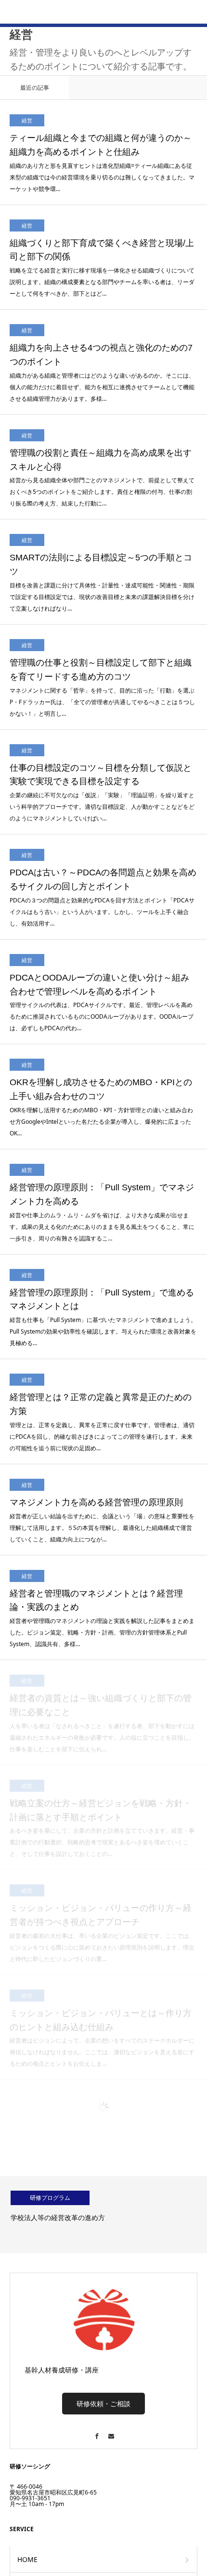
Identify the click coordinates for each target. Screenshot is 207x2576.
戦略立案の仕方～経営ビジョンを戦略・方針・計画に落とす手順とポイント (101, 1653)
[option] (103, 2058)
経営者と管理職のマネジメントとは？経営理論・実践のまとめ (96, 1443)
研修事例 (31, 2429)
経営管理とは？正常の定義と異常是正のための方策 (101, 1247)
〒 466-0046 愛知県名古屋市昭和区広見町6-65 (53, 2332)
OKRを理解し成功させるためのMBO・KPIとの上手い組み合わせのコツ (101, 932)
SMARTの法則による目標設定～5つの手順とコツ (101, 407)
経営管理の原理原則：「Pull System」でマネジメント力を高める (102, 1037)
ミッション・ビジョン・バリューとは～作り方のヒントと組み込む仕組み (101, 1863)
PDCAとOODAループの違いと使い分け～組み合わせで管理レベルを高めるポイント (99, 827)
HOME (27, 2402)
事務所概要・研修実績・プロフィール (75, 2455)
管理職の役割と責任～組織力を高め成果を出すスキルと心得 (101, 303)
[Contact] (111, 2274)
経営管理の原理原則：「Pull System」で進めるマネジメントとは (102, 1142)
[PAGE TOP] (195, 2564)
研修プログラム (50, 2040)
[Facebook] (96, 2274)
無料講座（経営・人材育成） (61, 2507)
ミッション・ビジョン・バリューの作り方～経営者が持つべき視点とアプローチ (101, 1758)
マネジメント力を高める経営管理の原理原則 (96, 1345)
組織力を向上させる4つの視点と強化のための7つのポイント (101, 198)
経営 (27, 68)
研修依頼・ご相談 (103, 2246)
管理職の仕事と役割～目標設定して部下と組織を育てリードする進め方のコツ (101, 512)
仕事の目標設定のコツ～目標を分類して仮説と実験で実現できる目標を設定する (101, 618)
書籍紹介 (31, 2481)
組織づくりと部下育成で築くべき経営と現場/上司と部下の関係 (102, 93)
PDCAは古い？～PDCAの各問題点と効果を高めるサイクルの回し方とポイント (103, 722)
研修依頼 (31, 2533)
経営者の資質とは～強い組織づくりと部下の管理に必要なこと (101, 1548)
